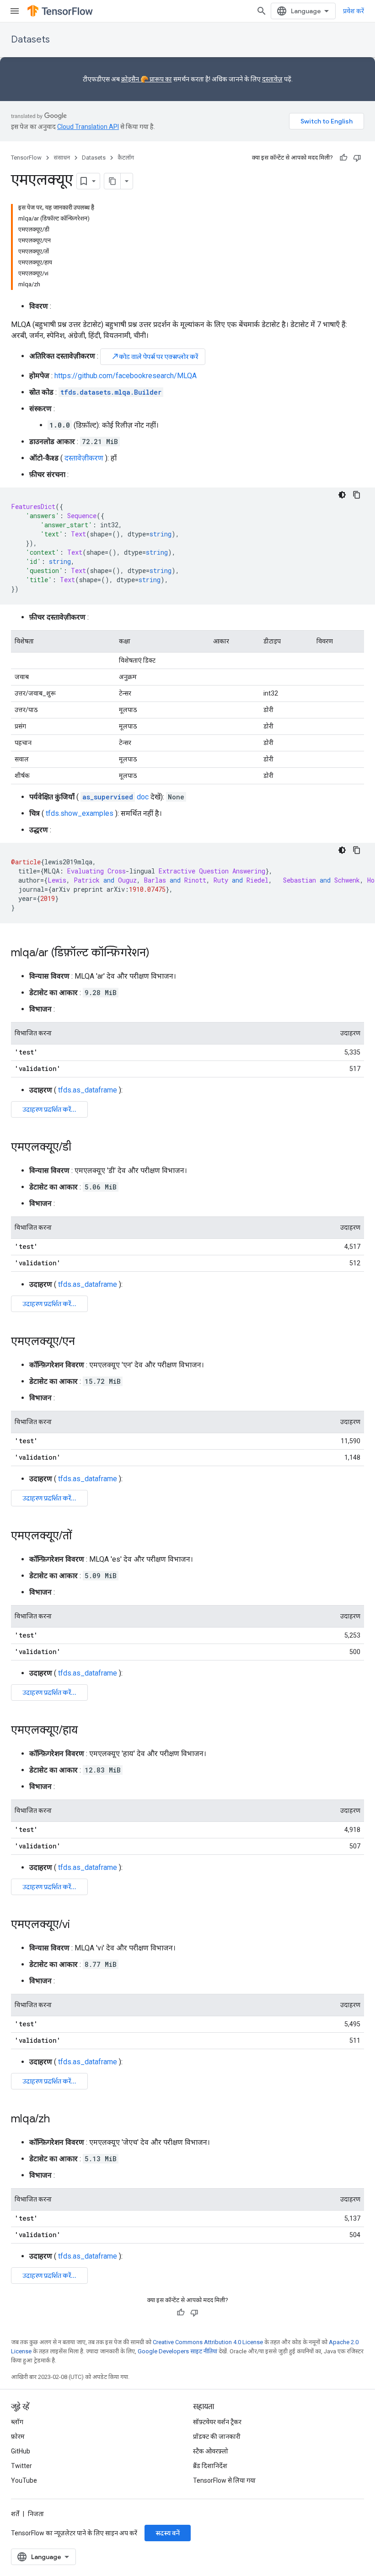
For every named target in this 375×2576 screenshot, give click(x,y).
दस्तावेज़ (272, 79)
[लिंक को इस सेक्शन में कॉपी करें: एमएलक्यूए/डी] (80, 1148)
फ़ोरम (18, 2437)
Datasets (30, 40)
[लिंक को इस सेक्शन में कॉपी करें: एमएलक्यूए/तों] (81, 1537)
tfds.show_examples (80, 813)
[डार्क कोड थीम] (342, 495)
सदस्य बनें (168, 2533)
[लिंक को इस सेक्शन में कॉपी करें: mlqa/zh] (59, 2120)
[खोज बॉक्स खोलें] (262, 11)
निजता (36, 2514)
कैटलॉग (126, 158)
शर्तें (15, 2514)
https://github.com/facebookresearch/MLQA (126, 376)
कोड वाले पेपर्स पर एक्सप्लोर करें (155, 356)
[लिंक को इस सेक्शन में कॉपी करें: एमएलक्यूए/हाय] (87, 1731)
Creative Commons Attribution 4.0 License (208, 2342)
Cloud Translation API (88, 127)
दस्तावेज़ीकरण (84, 458)
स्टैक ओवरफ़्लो (211, 2451)
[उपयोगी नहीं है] (357, 158)
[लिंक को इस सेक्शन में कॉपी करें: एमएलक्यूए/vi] (79, 1925)
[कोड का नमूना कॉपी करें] (357, 495)
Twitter (21, 2466)
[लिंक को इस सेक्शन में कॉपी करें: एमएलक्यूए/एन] (84, 1342)
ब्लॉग (17, 2422)
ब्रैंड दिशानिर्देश (210, 2466)
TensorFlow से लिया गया (224, 2480)
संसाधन (62, 158)
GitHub (21, 2451)
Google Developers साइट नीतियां (177, 2351)
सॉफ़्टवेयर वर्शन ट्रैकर (217, 2422)
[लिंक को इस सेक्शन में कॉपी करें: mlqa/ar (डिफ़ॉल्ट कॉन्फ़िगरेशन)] (159, 953)
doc (115, 797)
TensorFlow (26, 158)
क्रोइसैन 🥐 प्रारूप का (147, 79)
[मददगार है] (343, 158)
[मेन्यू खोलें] (15, 11)
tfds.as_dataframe (88, 1090)
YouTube (24, 2480)
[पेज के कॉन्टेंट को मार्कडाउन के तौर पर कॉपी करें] (112, 181)
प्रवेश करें (354, 11)
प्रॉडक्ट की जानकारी (217, 2437)
